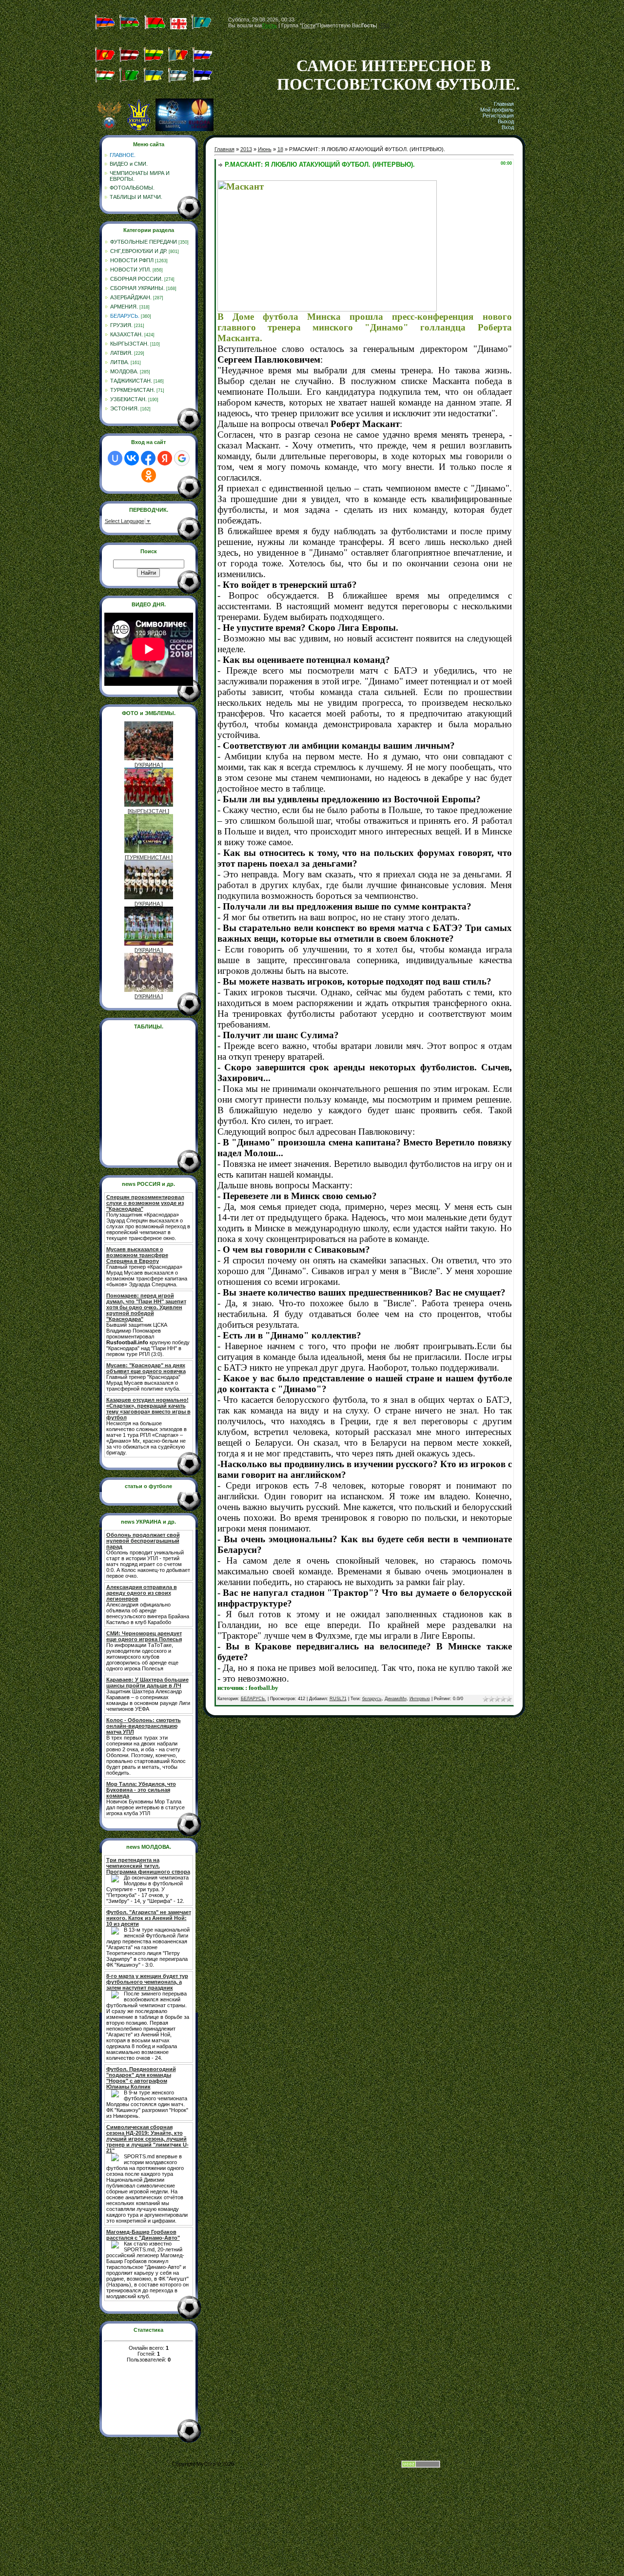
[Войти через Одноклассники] (149, 475)
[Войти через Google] (182, 458)
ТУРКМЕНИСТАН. (133, 390)
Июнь (265, 149)
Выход (506, 121)
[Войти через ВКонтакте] (132, 458)
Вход (508, 127)
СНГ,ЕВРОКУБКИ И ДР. (139, 251)
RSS (384, 25)
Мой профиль (497, 110)
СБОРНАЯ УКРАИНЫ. (137, 288)
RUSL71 (338, 1699)
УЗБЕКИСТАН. (128, 399)
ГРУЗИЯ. (121, 325)
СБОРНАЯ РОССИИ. (136, 279)
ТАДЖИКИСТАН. (131, 381)
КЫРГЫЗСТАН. (129, 344)
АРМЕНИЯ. (124, 307)
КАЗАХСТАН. (127, 334)
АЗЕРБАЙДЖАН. (131, 297)
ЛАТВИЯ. (121, 353)
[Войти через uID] (115, 458)
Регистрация (498, 116)
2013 (246, 149)
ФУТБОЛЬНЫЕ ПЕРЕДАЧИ (144, 242)
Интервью (420, 1699)
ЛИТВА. (120, 362)
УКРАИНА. (149, 765)
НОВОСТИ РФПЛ (132, 260)
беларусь (372, 1699)
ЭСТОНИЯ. (125, 408)
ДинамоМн (396, 1699)
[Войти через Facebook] (148, 458)
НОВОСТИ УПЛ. (131, 270)
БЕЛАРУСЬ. (125, 316)
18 (280, 149)
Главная (504, 104)
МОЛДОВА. (124, 371)
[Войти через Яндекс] (165, 458)
